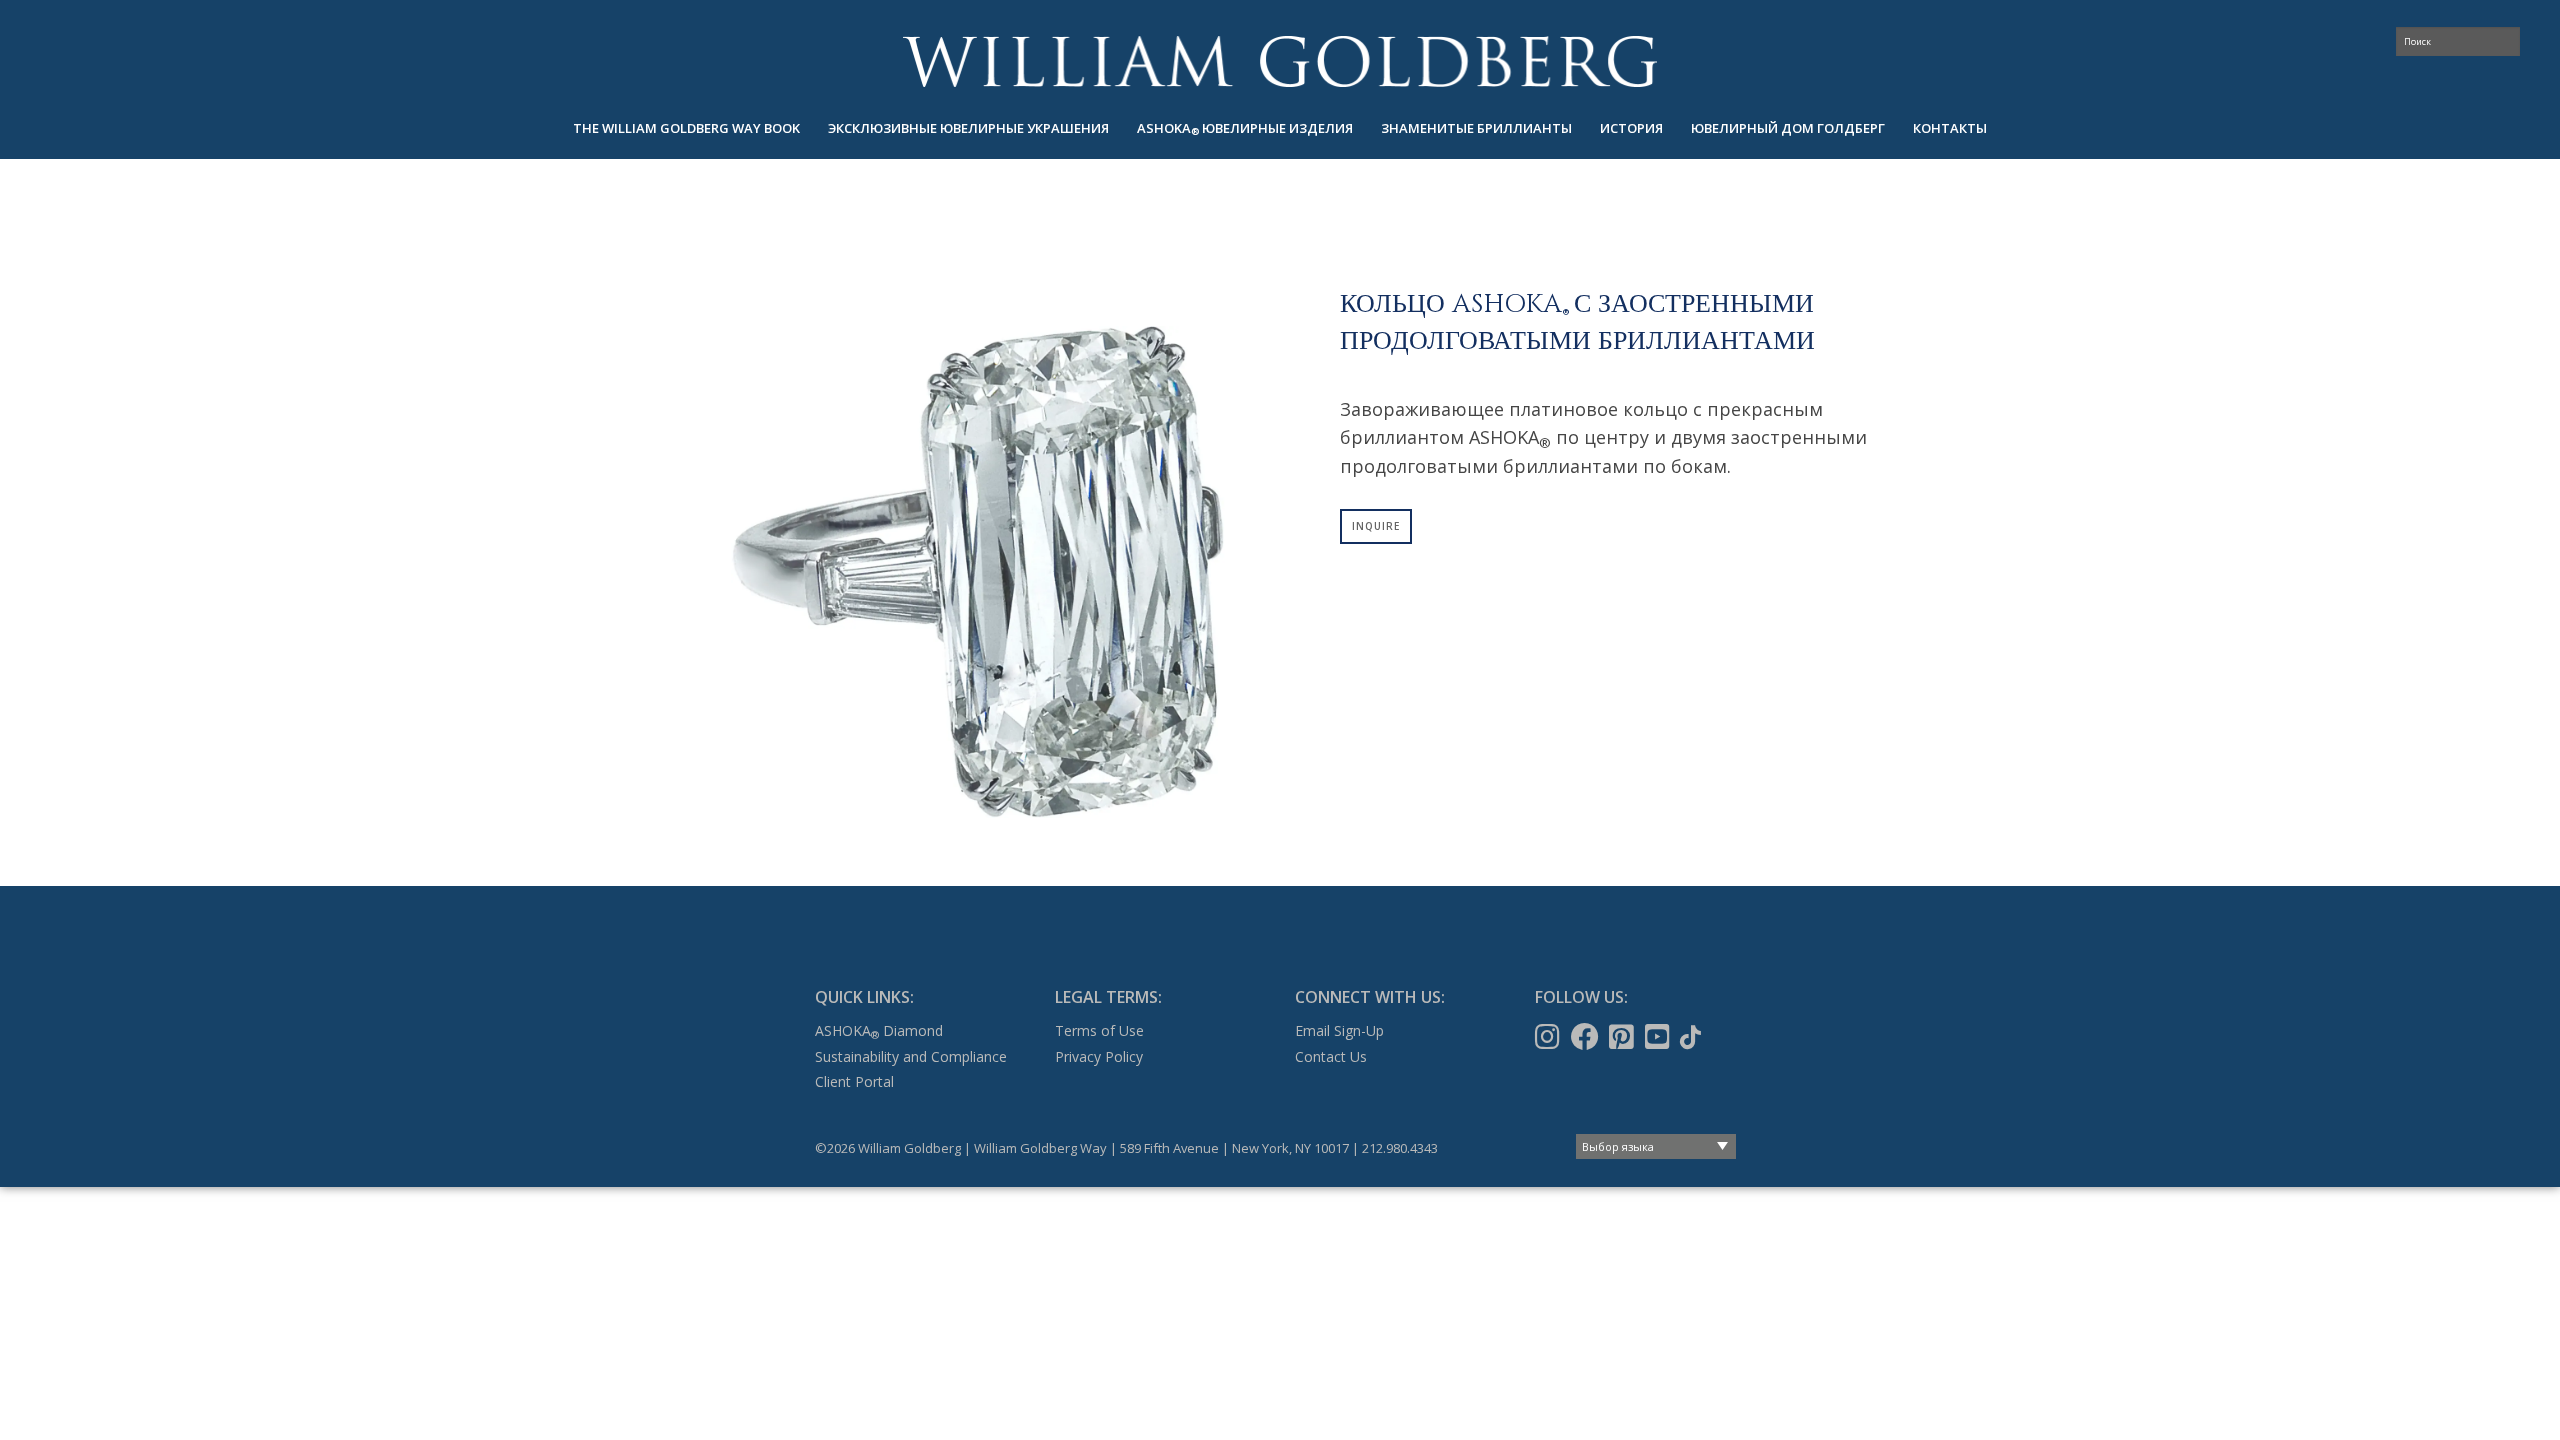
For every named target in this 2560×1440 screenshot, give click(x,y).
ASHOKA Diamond (879, 1030)
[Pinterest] (1623, 1037)
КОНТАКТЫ (1950, 128)
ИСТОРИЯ (1631, 128)
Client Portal (854, 1081)
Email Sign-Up (1339, 1030)
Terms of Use (1099, 1030)
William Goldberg (1280, 61)
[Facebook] (1587, 1037)
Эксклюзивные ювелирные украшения (968, 128)
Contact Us (1331, 1056)
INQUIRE (1376, 526)
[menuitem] (686, 128)
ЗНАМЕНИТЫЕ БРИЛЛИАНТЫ (1476, 128)
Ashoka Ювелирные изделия (1245, 128)
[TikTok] (1692, 1037)
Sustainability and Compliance (911, 1056)
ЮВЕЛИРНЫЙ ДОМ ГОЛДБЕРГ (1788, 128)
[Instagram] (1549, 1037)
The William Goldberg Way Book (686, 128)
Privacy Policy (1099, 1056)
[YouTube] (1659, 1037)
